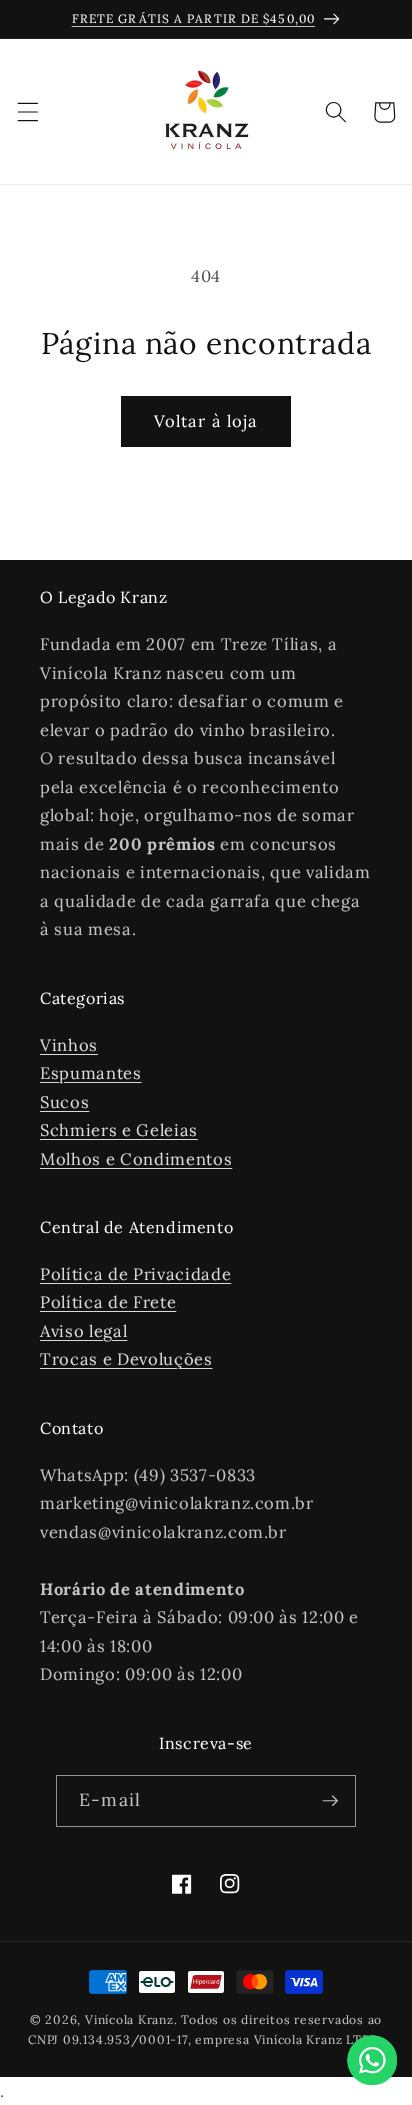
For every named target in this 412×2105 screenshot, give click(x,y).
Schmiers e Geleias (119, 1130)
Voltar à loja (206, 421)
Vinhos (69, 1045)
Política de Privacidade (135, 1274)
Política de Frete (108, 1302)
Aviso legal (83, 1331)
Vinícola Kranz (129, 2019)
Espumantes (91, 1073)
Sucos (64, 1102)
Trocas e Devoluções (126, 1359)
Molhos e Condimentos (136, 1159)
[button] (27, 112)
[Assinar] (330, 1801)
